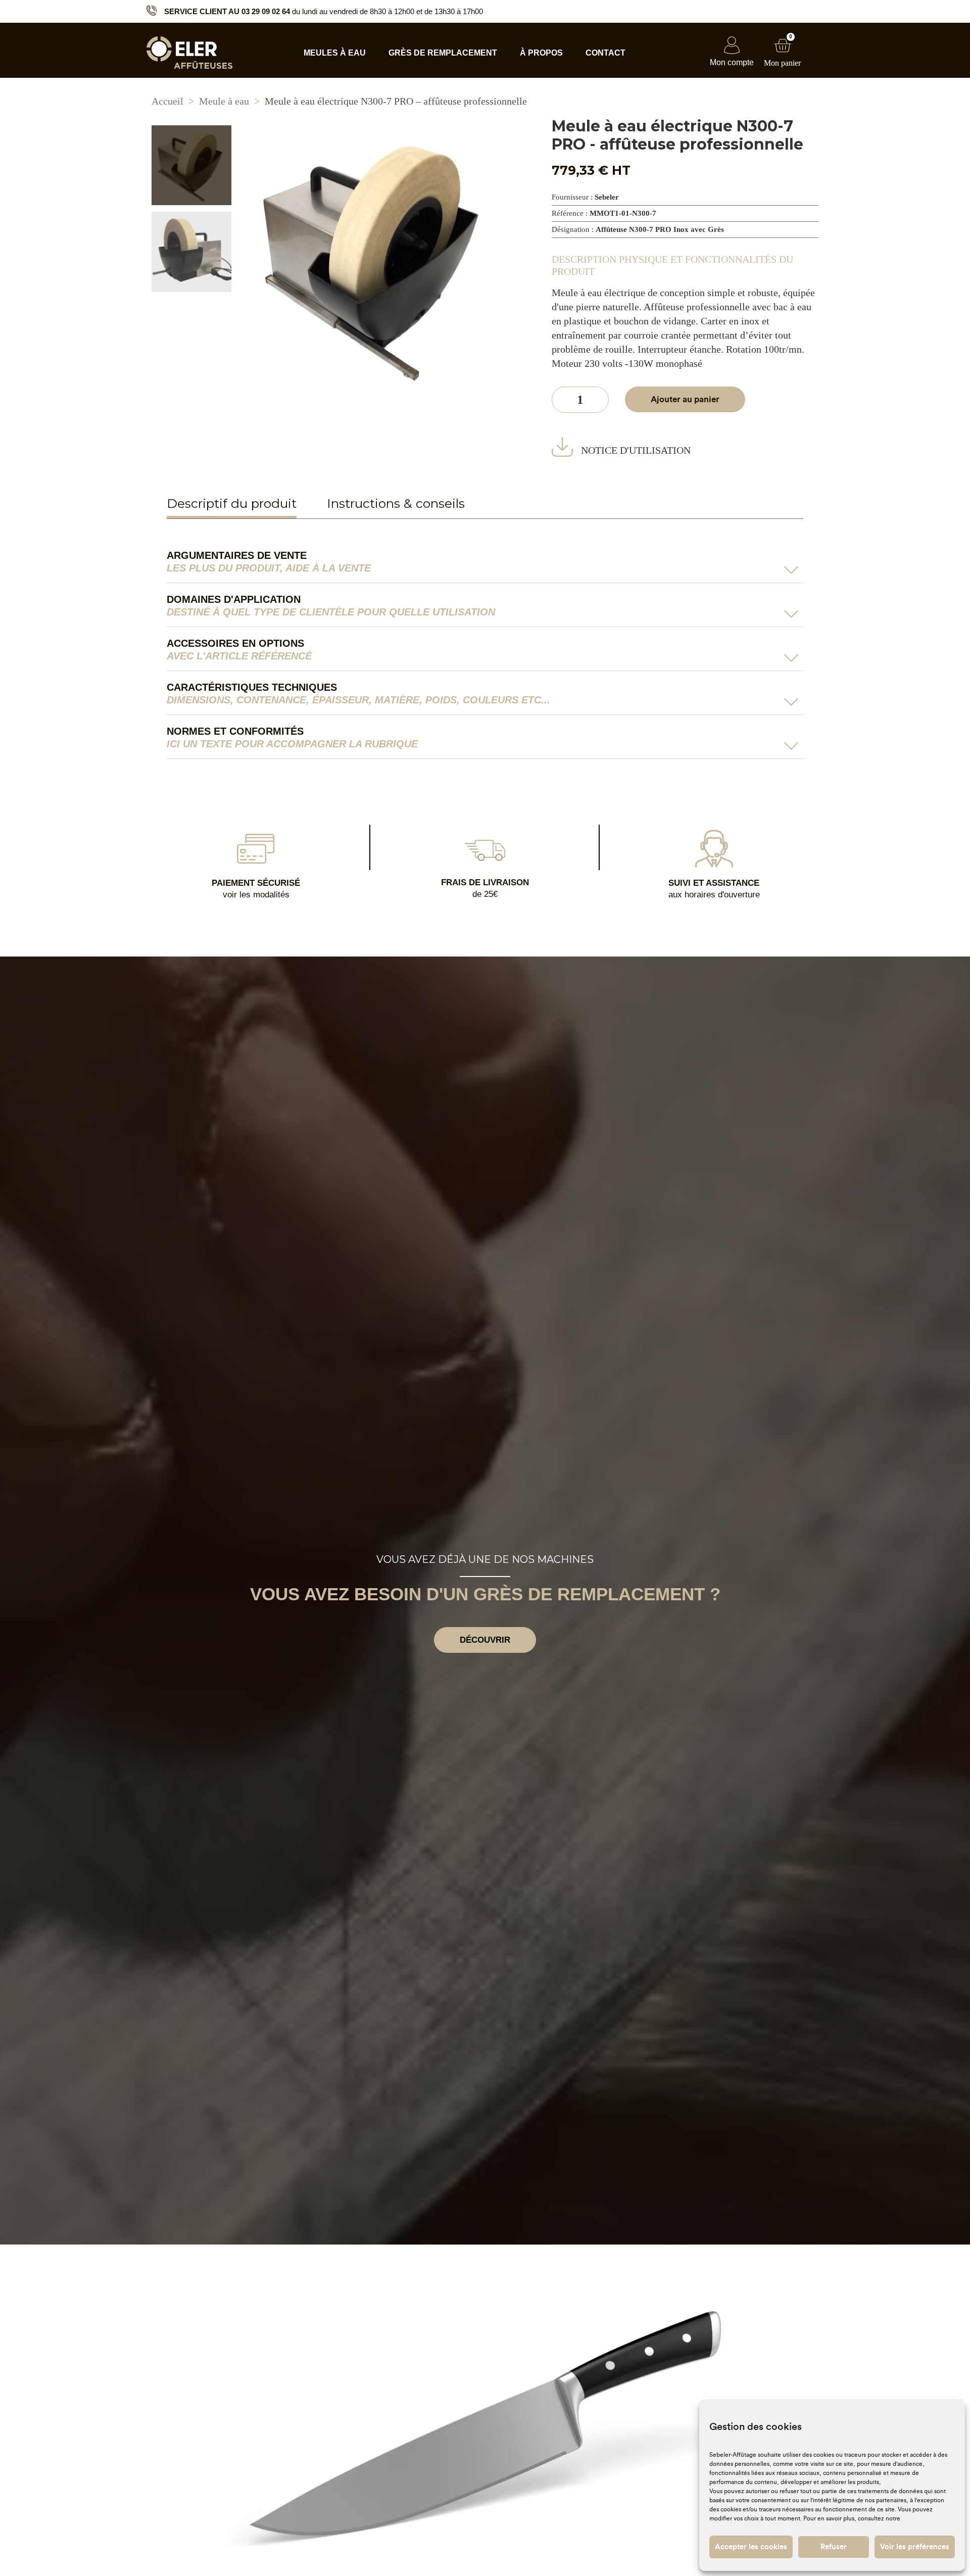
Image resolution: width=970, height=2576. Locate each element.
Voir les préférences (915, 2547)
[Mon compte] (732, 45)
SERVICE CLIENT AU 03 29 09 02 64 (227, 11)
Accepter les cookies (751, 2547)
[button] (485, 566)
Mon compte (732, 62)
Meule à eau (224, 101)
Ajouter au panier (685, 399)
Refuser (834, 2547)
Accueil (167, 101)
